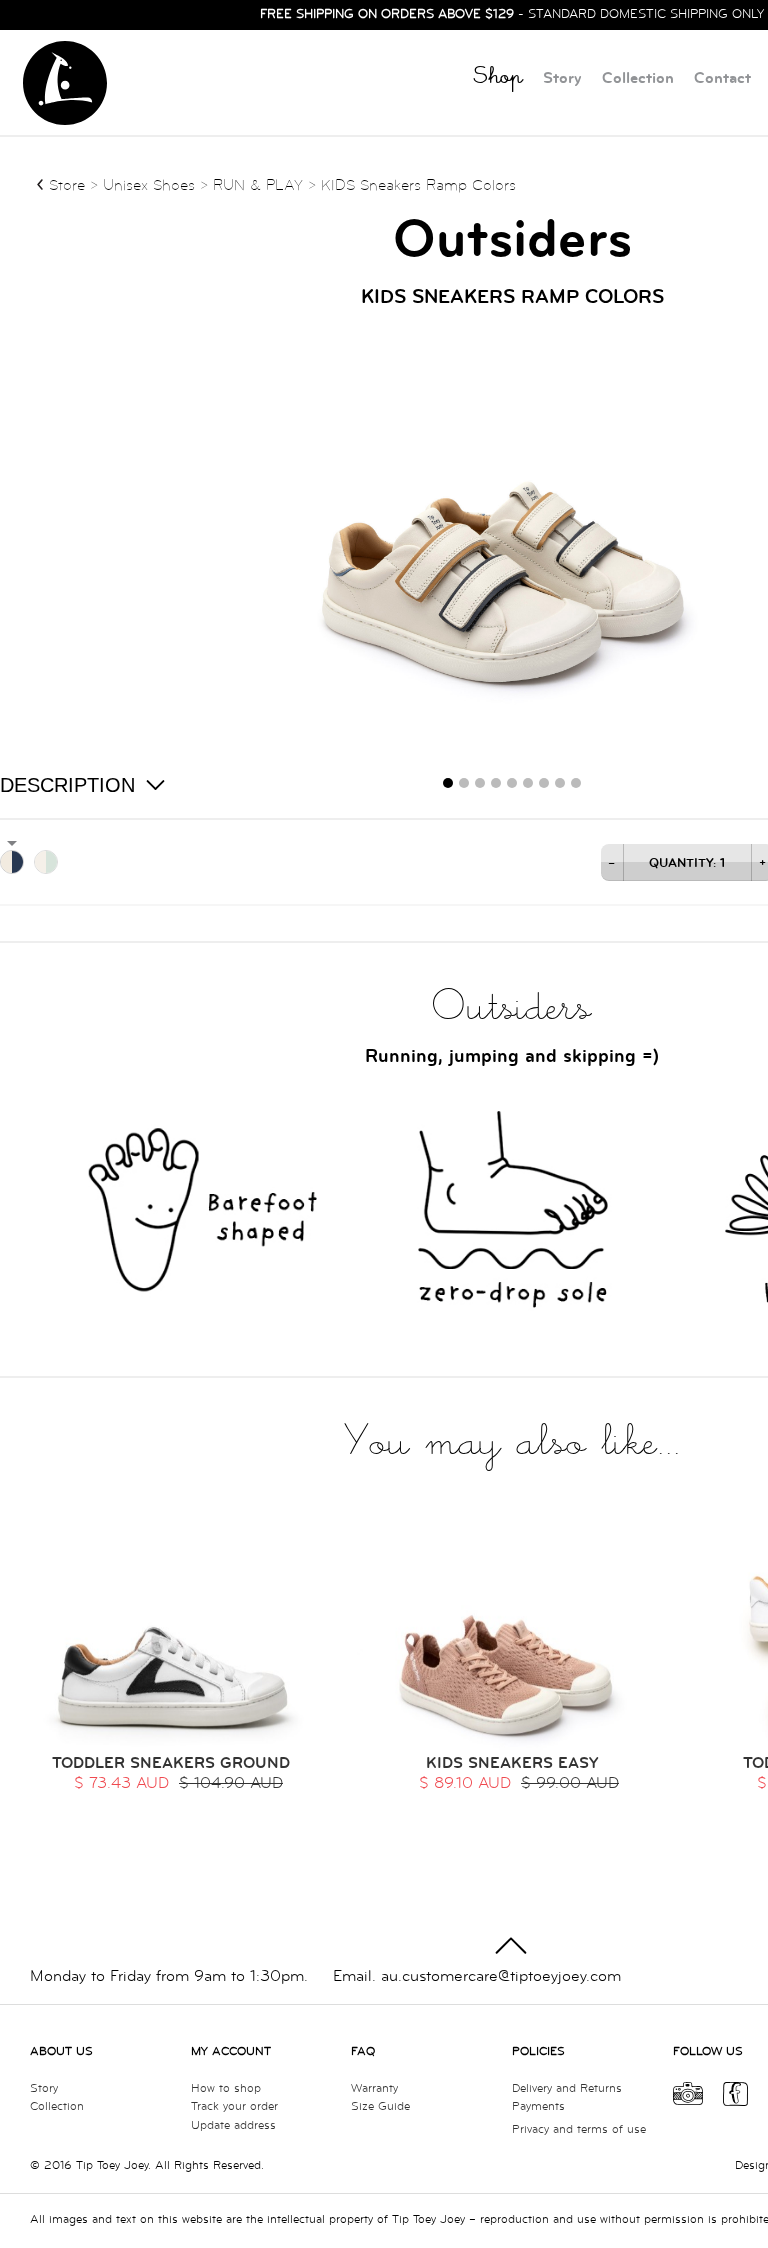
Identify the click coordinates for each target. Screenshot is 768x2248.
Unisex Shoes (151, 185)
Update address (233, 2125)
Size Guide (380, 2106)
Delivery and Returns (567, 2088)
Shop (498, 79)
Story (562, 78)
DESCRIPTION (67, 785)
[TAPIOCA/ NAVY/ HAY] (12, 862)
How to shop (226, 2088)
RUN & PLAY (258, 185)
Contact (722, 78)
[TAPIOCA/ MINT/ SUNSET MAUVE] (46, 862)
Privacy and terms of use (579, 2129)
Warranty (374, 2088)
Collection (638, 78)
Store (67, 185)
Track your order (234, 2106)
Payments (538, 2106)
